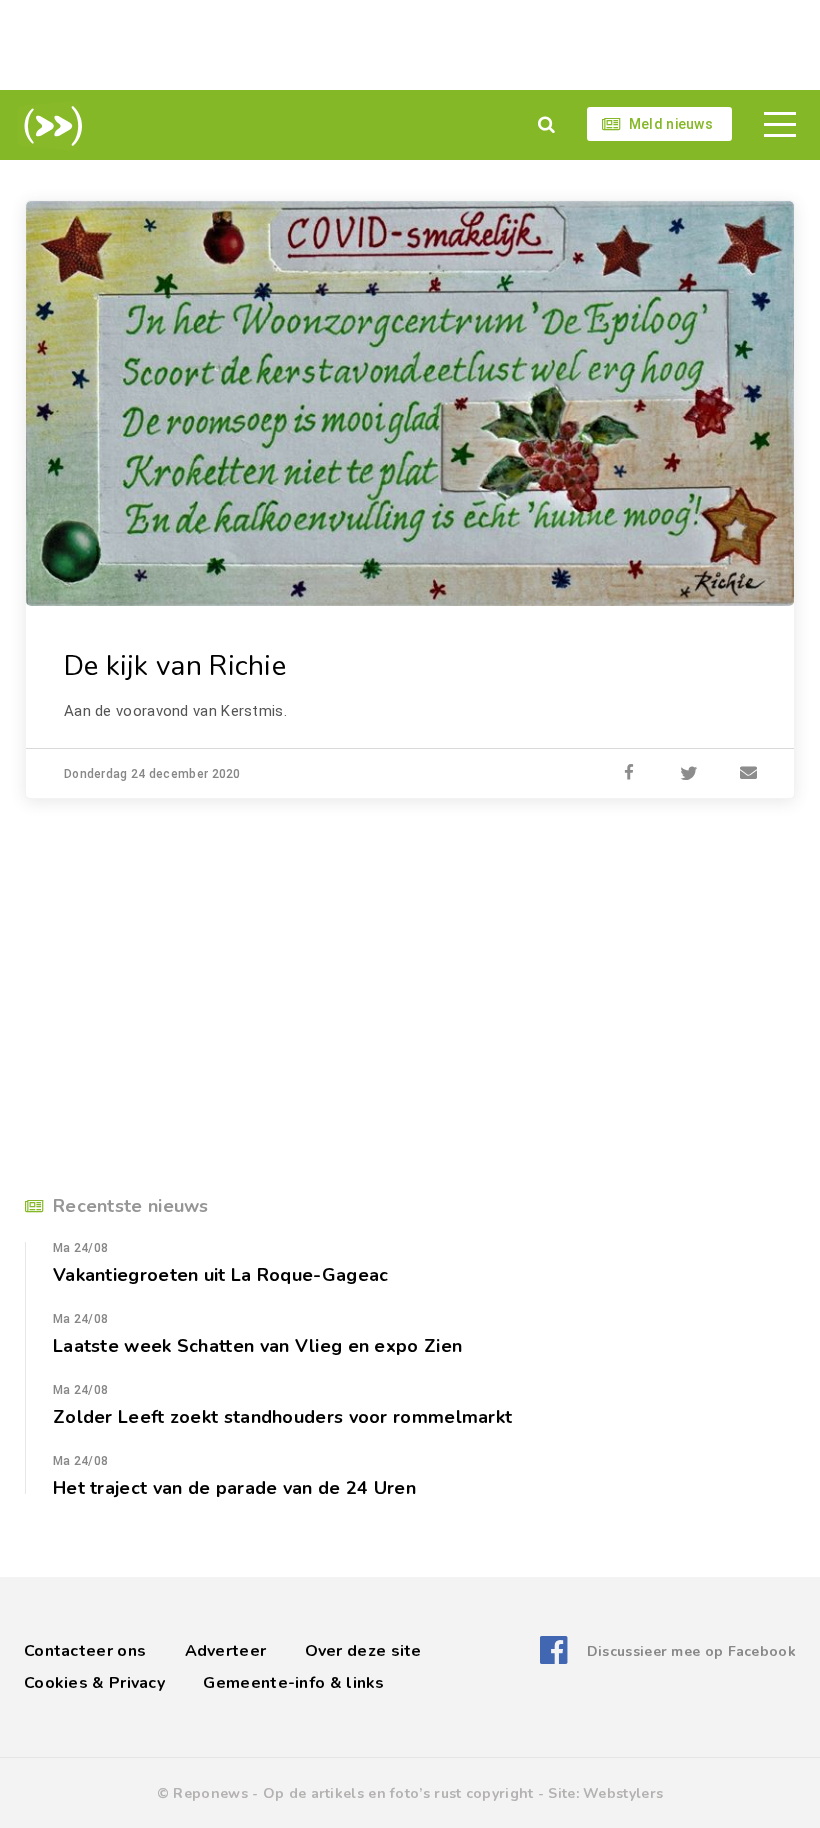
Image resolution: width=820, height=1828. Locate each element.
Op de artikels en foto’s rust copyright (398, 1793)
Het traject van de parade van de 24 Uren (234, 1488)
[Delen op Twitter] (689, 774)
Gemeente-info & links (293, 1683)
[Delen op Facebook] (629, 774)
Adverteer (226, 1651)
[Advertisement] (410, 45)
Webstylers (623, 1793)
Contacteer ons (85, 1651)
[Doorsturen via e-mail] (749, 774)
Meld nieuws (671, 124)
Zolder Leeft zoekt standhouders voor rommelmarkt (282, 1417)
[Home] (49, 126)
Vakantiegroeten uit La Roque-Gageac (221, 1275)
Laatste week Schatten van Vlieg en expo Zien (257, 1346)
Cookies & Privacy (94, 1683)
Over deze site (363, 1651)
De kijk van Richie (175, 666)
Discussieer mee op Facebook (691, 1651)
